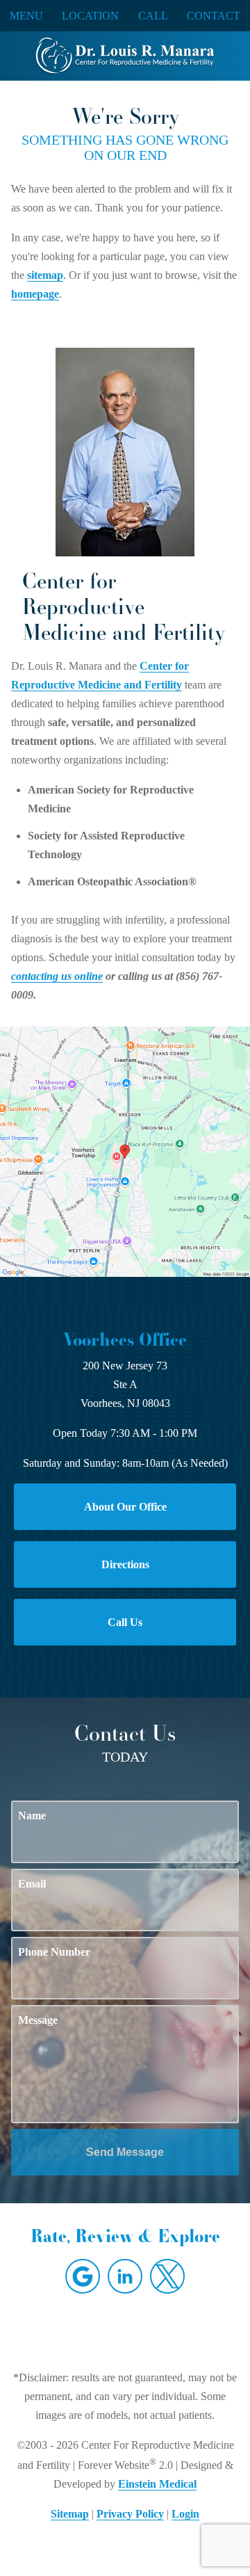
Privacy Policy (130, 2514)
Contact (214, 16)
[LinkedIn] (125, 2276)
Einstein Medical (157, 2484)
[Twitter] (167, 2276)
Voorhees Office (125, 1339)
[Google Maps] (83, 2276)
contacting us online (57, 976)
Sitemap (70, 2514)
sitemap (45, 275)
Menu (26, 16)
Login (185, 2514)
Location (90, 16)
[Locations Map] (125, 1150)
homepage (35, 294)
